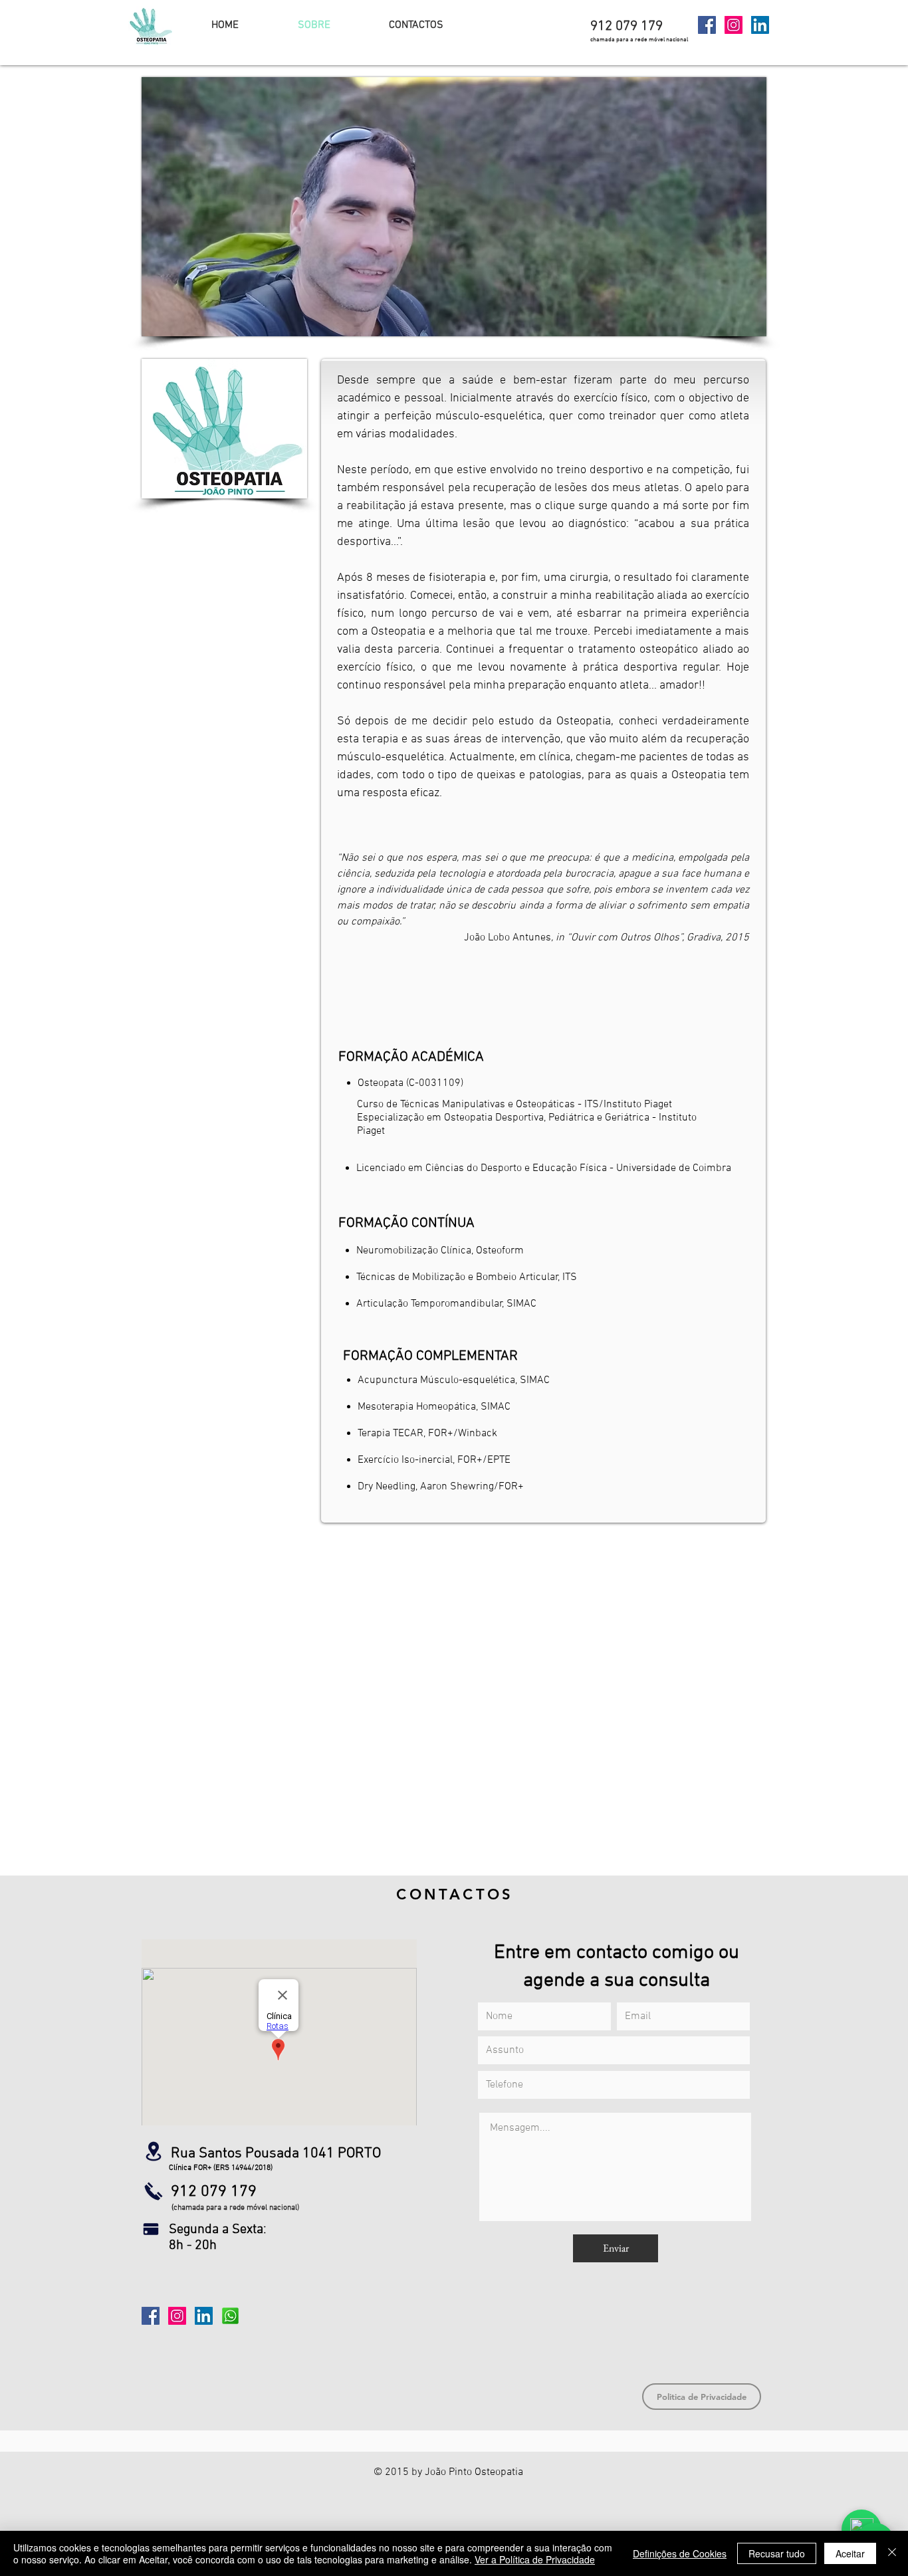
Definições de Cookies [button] (680, 2553)
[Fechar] (892, 2553)
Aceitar (850, 2553)
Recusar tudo (777, 2553)
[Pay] (151, 2229)
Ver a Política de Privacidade (535, 2559)
